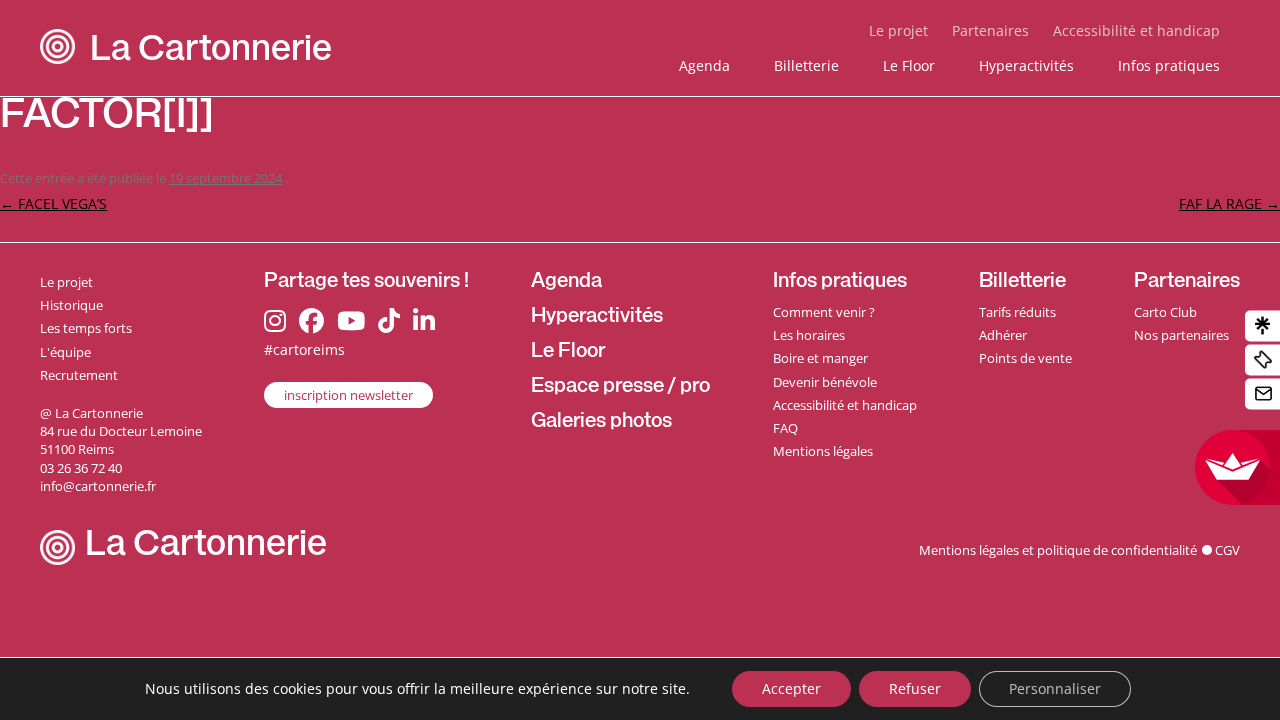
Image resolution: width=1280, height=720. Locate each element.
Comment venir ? (824, 312)
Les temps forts (86, 328)
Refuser (915, 688)
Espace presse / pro (620, 388)
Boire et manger (820, 358)
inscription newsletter (348, 395)
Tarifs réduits (1017, 312)
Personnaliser (1055, 688)
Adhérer (1003, 335)
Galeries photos (601, 423)
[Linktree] (1262, 326)
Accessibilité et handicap (1136, 30)
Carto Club (1165, 312)
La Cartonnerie (211, 52)
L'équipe (65, 352)
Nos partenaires (1181, 335)
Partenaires (990, 30)
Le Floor (909, 65)
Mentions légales (823, 451)
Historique (71, 305)
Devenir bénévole (825, 382)
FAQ (785, 428)
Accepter (791, 688)
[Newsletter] (1262, 394)
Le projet (898, 30)
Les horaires (809, 335)
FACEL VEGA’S (53, 203)
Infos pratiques (1169, 65)
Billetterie (806, 65)
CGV (1227, 550)
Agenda (704, 65)
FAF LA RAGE (1229, 203)
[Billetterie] (1262, 360)
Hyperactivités (1026, 65)
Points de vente (1025, 358)
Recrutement (79, 375)
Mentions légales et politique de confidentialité (1058, 550)
